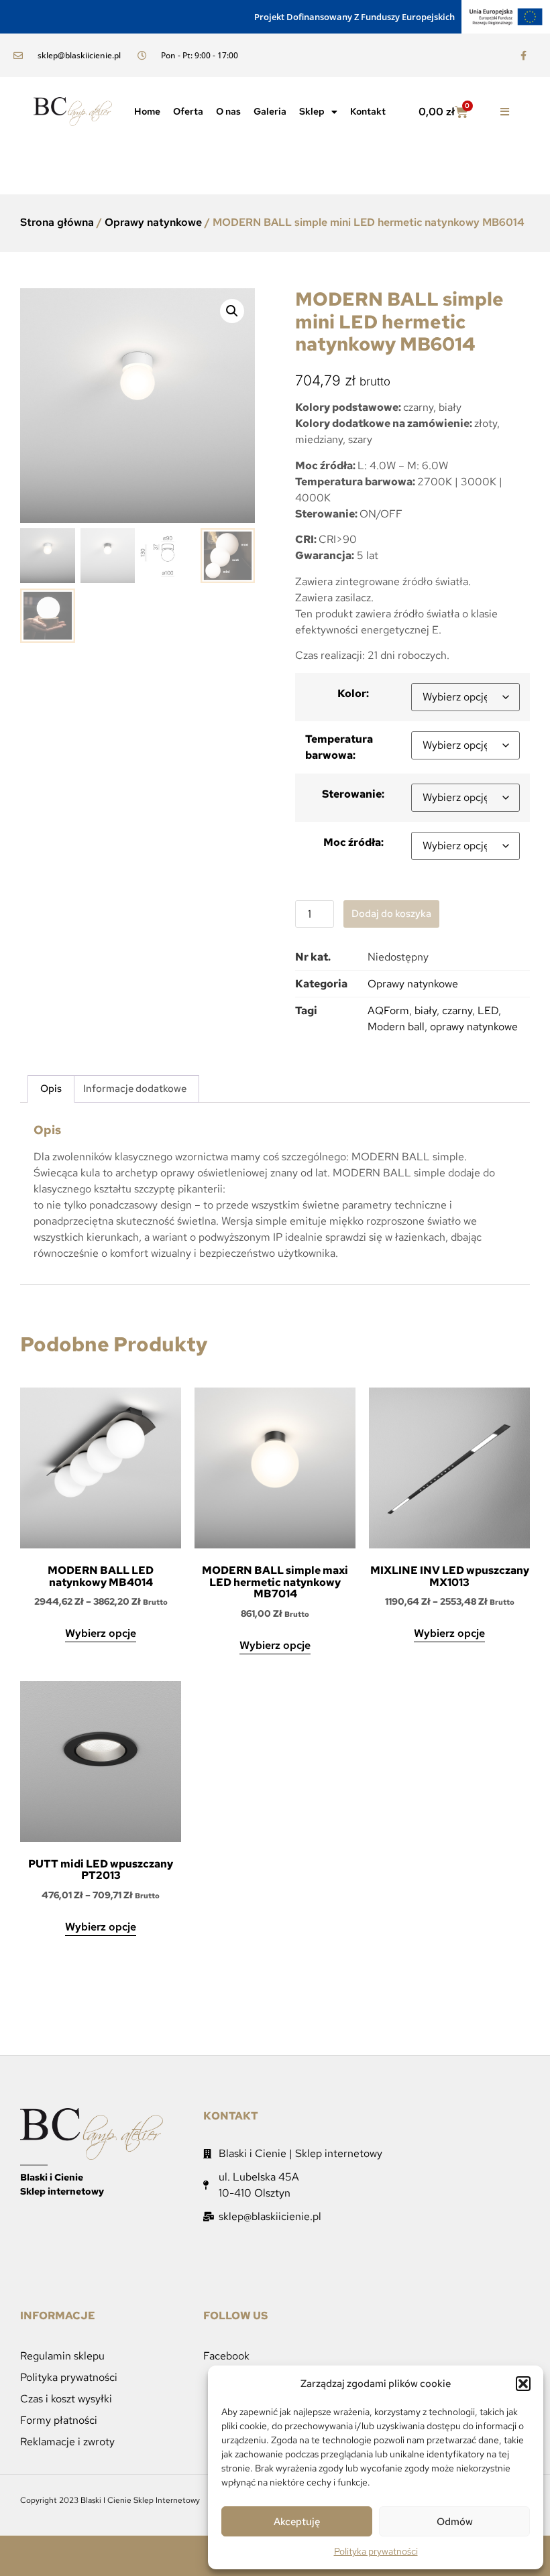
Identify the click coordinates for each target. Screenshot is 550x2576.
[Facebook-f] (524, 55)
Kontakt (368, 111)
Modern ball (396, 1027)
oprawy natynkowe (474, 1027)
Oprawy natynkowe (153, 222)
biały (426, 1010)
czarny (457, 1010)
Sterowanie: (353, 794)
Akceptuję (297, 2522)
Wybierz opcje (101, 1633)
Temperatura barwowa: (339, 747)
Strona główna (57, 222)
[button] (523, 2384)
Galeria (270, 111)
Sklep (312, 111)
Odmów (455, 2522)
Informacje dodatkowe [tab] (135, 1089)
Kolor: (353, 693)
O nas (228, 111)
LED (488, 1010)
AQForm (388, 1010)
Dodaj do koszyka (391, 914)
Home (147, 111)
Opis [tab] (51, 1089)
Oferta (188, 111)
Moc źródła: (353, 842)
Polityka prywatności (376, 2551)
